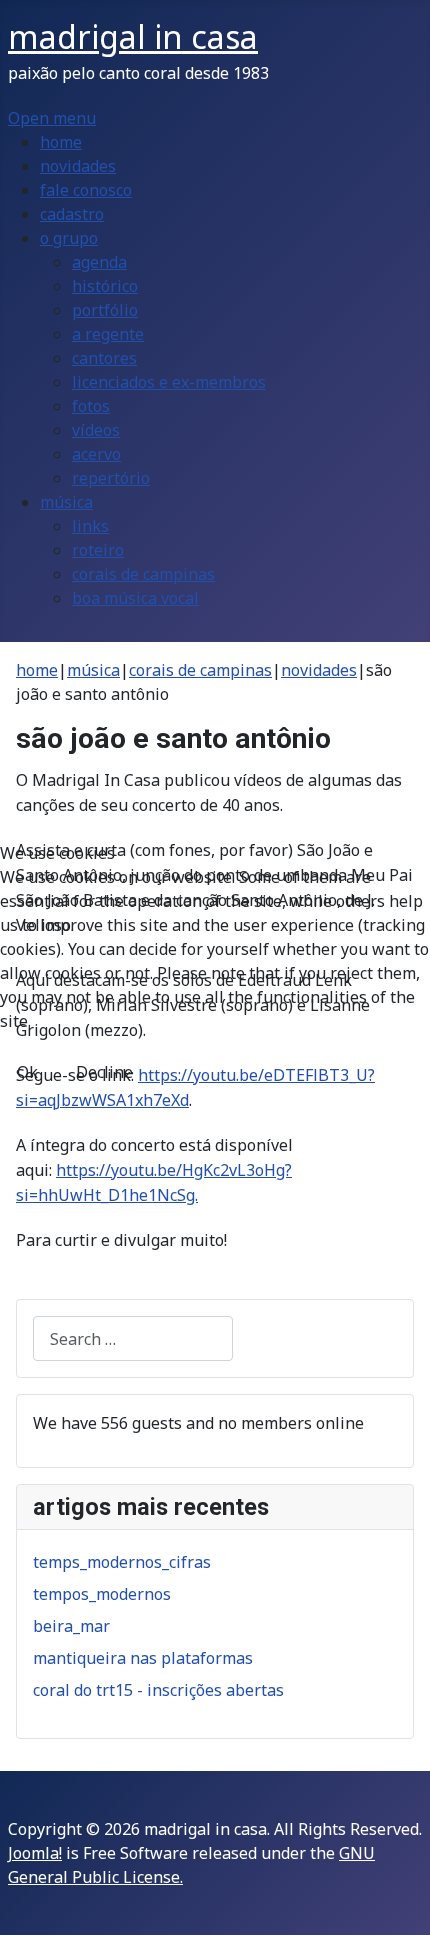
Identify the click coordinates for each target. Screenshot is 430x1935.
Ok (27, 1072)
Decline (104, 1072)
